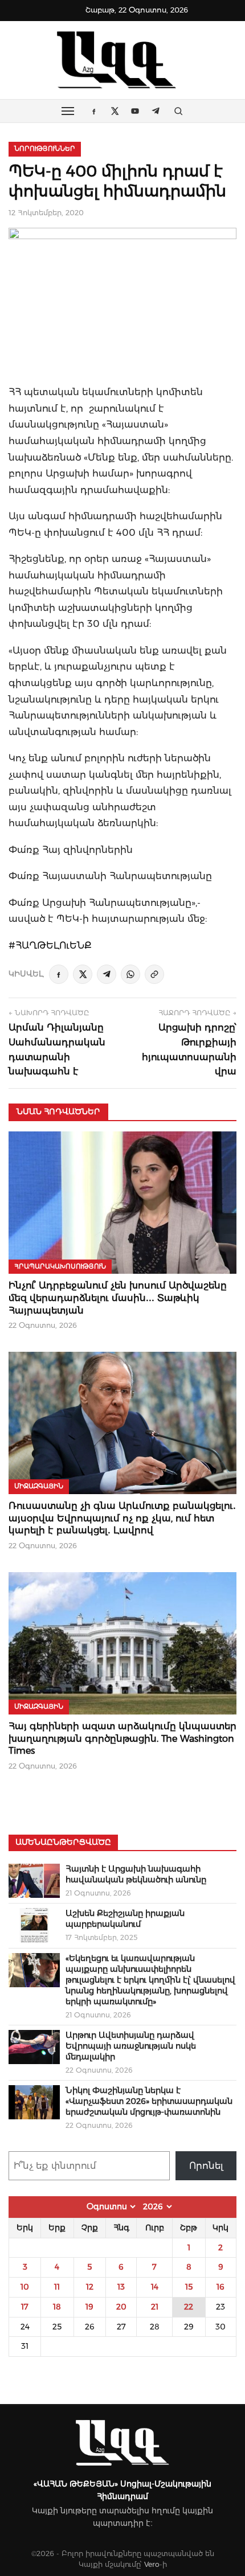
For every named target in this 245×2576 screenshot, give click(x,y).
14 (155, 2287)
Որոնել (206, 2166)
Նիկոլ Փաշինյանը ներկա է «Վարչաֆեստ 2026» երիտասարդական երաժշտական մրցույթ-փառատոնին (149, 2101)
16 (220, 2287)
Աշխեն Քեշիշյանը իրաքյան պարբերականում (125, 1919)
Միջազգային (39, 1486)
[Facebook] (59, 974)
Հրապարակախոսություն (60, 1266)
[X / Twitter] (83, 974)
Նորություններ (45, 149)
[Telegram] (107, 974)
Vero (152, 2564)
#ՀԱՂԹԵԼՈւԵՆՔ (50, 945)
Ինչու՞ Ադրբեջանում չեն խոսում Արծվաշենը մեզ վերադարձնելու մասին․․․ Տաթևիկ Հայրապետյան (118, 1298)
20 (121, 2307)
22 (189, 2307)
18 (57, 2307)
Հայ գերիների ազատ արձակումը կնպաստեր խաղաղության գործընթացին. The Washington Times (122, 1738)
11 (57, 2287)
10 (25, 2287)
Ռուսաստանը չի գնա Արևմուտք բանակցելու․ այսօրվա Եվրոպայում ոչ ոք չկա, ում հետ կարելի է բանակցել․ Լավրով (122, 1518)
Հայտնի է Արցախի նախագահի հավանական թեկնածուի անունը (136, 1874)
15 (189, 2287)
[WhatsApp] (130, 974)
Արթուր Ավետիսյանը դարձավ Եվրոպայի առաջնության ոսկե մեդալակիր (131, 2046)
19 (89, 2307)
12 (90, 2287)
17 (25, 2307)
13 (121, 2287)
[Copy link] (154, 974)
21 (155, 2307)
